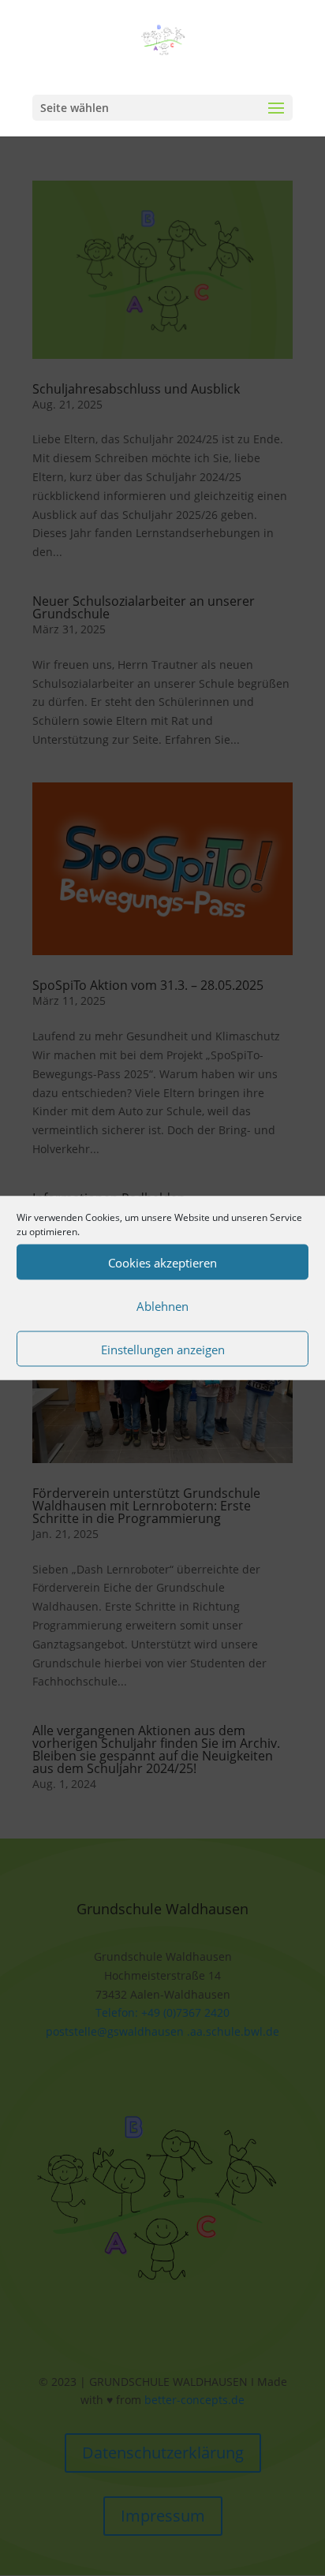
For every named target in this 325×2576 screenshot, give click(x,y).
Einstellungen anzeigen (163, 1349)
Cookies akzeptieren (162, 1262)
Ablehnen (162, 1305)
